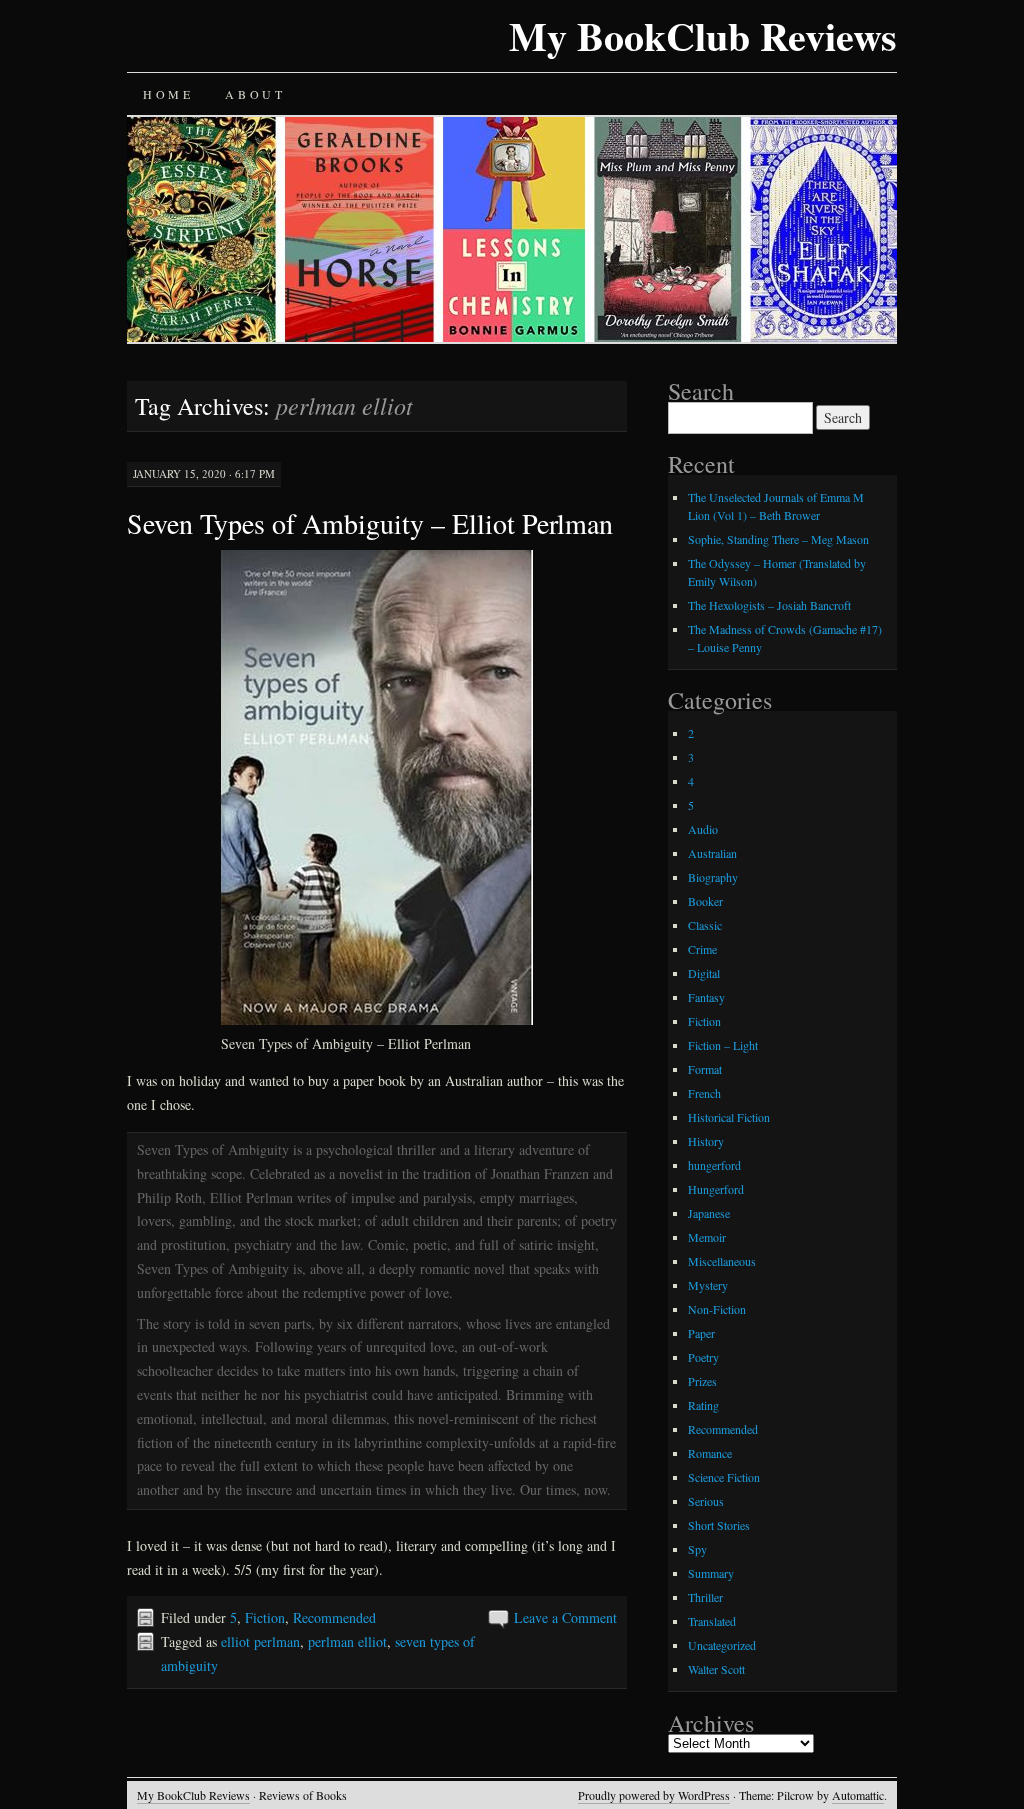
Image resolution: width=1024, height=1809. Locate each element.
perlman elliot (347, 1641)
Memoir (707, 1237)
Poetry (703, 1357)
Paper (701, 1333)
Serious (706, 1501)
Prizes (702, 1381)
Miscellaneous (722, 1261)
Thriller (705, 1597)
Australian (712, 853)
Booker (705, 901)
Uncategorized (722, 1645)
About (255, 94)
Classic (705, 925)
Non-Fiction (717, 1309)
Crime (702, 949)
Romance (710, 1453)
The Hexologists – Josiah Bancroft (769, 605)
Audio (703, 829)
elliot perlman (260, 1641)
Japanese (709, 1213)
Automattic (858, 1795)
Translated (712, 1621)
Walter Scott (716, 1669)
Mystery (708, 1285)
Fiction (265, 1617)
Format (705, 1069)
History (706, 1141)
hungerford (714, 1165)
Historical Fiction (729, 1117)
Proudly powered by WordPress (654, 1795)
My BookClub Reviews (703, 35)
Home (168, 94)
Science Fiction (724, 1477)
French (704, 1093)
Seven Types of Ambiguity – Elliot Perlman (370, 523)
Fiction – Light (723, 1045)
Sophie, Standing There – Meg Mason (778, 539)
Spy (697, 1549)
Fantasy (706, 997)
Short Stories (719, 1525)
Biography (713, 877)
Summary (711, 1573)
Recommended (334, 1617)
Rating (703, 1405)
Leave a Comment (565, 1617)
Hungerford (716, 1189)
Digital (704, 973)
